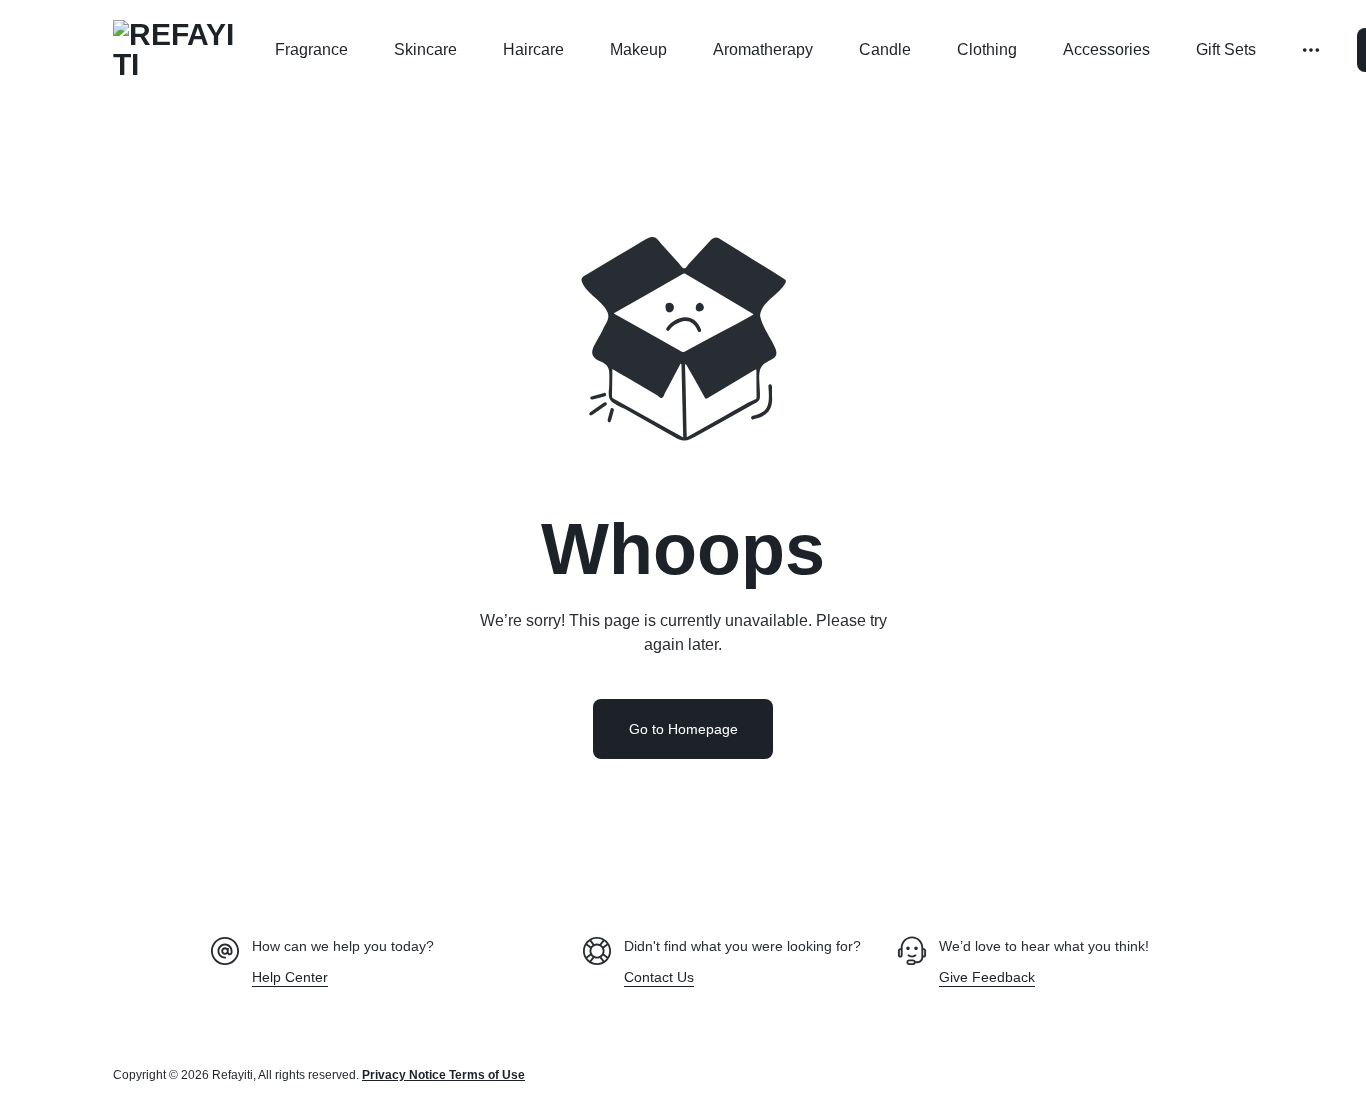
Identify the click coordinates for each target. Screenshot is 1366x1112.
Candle (885, 49)
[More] (1313, 50)
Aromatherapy (763, 49)
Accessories (1106, 49)
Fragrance (311, 49)
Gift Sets (1226, 49)
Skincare (425, 49)
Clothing (987, 49)
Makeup (638, 49)
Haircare (533, 49)
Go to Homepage (683, 729)
